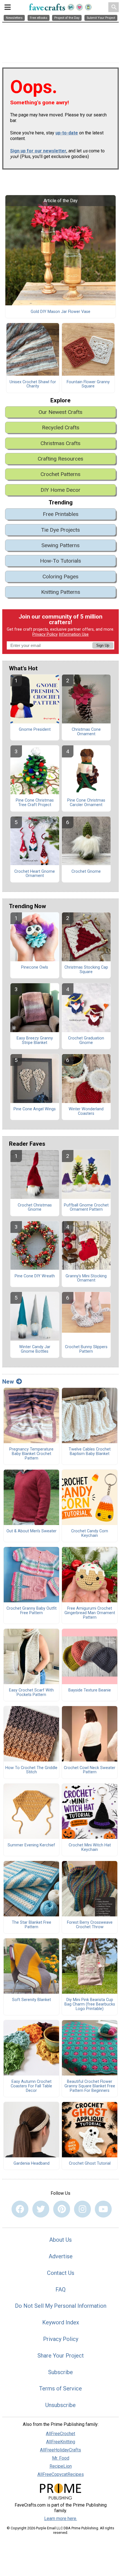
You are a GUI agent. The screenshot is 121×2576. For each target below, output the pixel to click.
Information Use (74, 634)
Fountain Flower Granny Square (88, 384)
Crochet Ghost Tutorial (90, 2164)
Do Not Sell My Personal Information (61, 2306)
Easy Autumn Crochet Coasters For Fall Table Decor (31, 2086)
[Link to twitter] (41, 2209)
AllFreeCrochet (60, 2434)
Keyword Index (61, 2322)
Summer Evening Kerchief (31, 1845)
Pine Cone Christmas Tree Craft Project (35, 803)
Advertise (61, 2256)
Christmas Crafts (60, 443)
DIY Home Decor (60, 490)
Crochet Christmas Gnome (35, 1208)
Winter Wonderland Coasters (86, 1111)
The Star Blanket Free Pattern (32, 1925)
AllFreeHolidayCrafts (60, 2450)
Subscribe (60, 2372)
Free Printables (61, 514)
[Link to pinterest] (62, 2209)
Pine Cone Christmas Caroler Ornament (86, 803)
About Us (60, 2240)
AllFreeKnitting (61, 2442)
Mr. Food (61, 2458)
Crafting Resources (60, 459)
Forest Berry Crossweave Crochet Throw (90, 1925)
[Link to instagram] (82, 2209)
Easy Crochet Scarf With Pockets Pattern (31, 1693)
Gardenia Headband (32, 2164)
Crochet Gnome (86, 872)
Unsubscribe (60, 2405)
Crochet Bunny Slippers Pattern (86, 1349)
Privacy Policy (45, 634)
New (8, 1382)
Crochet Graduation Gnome (86, 1041)
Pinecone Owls (35, 967)
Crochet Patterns (60, 474)
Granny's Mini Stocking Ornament (86, 1278)
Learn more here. (61, 2519)
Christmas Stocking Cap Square (86, 970)
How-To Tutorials (60, 561)
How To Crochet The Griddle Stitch (31, 1770)
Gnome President (35, 730)
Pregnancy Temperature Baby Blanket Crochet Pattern (31, 1454)
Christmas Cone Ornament (86, 732)
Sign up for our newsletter (38, 151)
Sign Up (103, 645)
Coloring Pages (60, 577)
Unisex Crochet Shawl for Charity (33, 384)
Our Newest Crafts (60, 412)
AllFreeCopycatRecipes (61, 2474)
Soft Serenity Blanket (32, 2000)
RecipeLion (61, 2466)
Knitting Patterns (61, 592)
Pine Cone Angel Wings (35, 1109)
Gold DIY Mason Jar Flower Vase (60, 312)
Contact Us (61, 2273)
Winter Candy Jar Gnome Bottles (35, 1349)
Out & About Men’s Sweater (32, 1531)
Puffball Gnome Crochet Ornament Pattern (86, 1208)
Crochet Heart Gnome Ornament (35, 874)
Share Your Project (61, 2356)
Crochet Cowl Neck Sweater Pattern (90, 1770)
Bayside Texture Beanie (90, 1690)
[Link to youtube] (103, 2209)
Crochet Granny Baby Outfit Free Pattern (32, 1611)
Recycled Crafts (61, 428)
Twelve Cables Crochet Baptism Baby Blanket (90, 1452)
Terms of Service (60, 2388)
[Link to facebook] (20, 2209)
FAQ (60, 2289)
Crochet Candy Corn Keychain (90, 1533)
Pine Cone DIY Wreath (35, 1276)
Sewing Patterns (60, 545)
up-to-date (67, 133)
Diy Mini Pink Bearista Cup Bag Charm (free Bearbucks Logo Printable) (90, 2004)
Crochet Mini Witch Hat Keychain (90, 1848)
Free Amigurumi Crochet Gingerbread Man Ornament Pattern (90, 1613)
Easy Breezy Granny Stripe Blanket (35, 1041)
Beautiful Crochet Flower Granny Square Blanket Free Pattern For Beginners (90, 2086)
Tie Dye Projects (60, 530)
